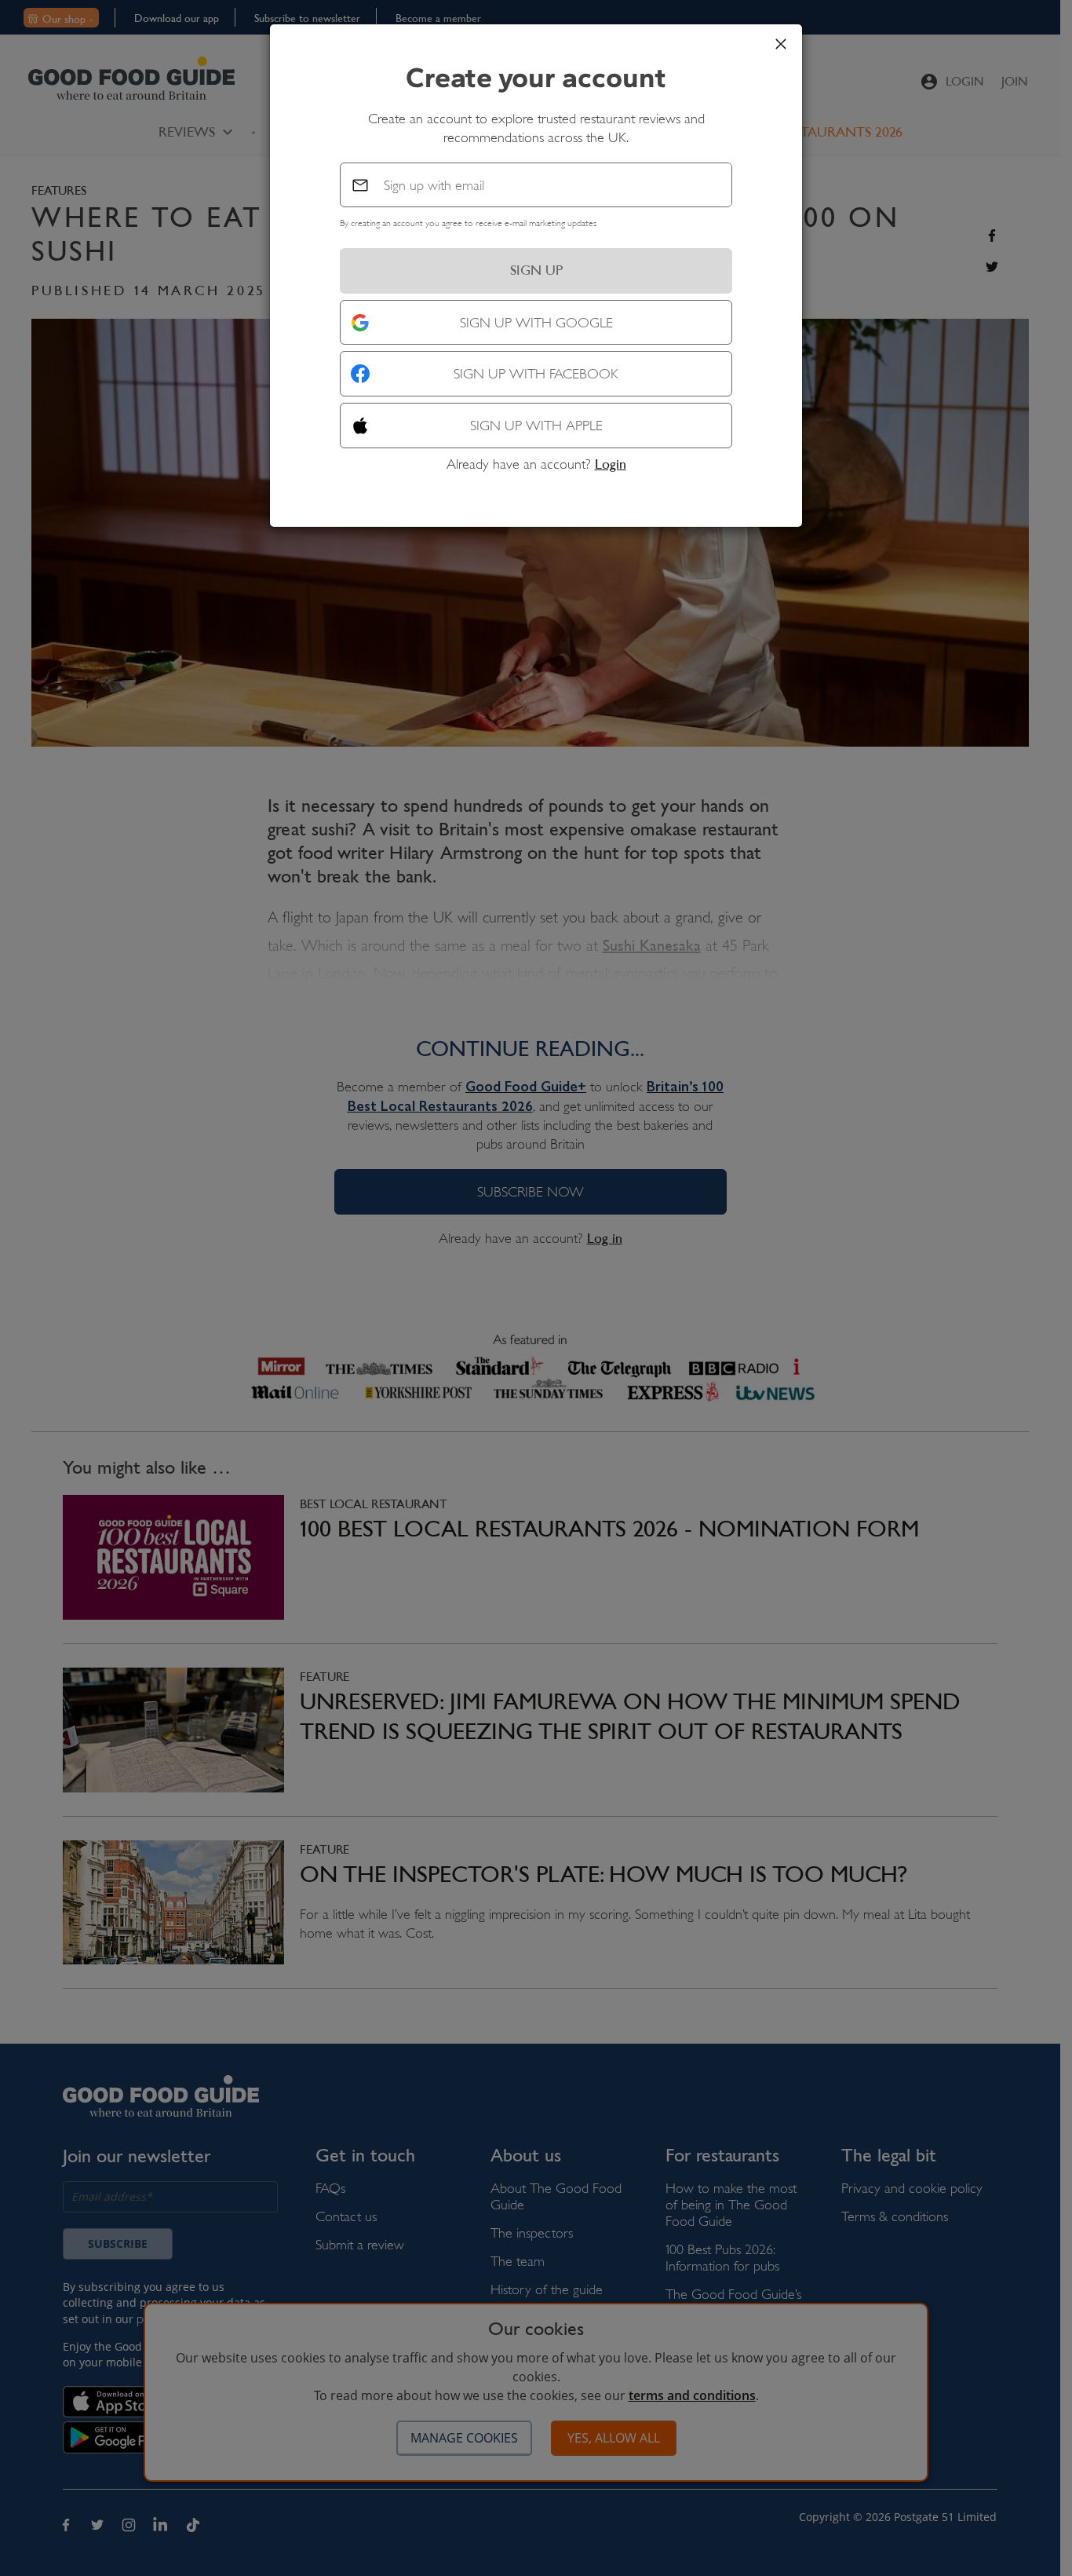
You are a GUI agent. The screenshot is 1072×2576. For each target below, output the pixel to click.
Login (611, 464)
